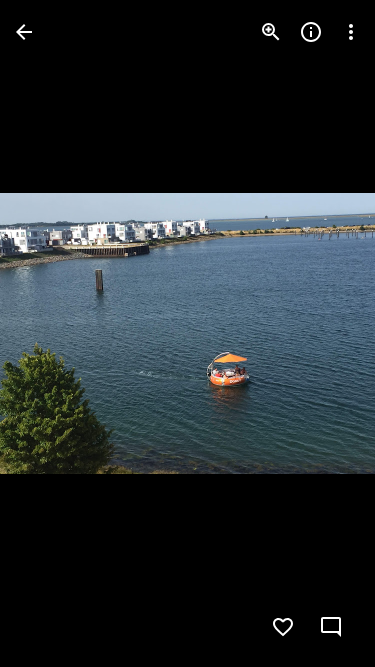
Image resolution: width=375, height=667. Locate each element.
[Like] (283, 627)
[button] (56, 334)
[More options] (351, 32)
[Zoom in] (271, 32)
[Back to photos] (24, 32)
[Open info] (311, 32)
